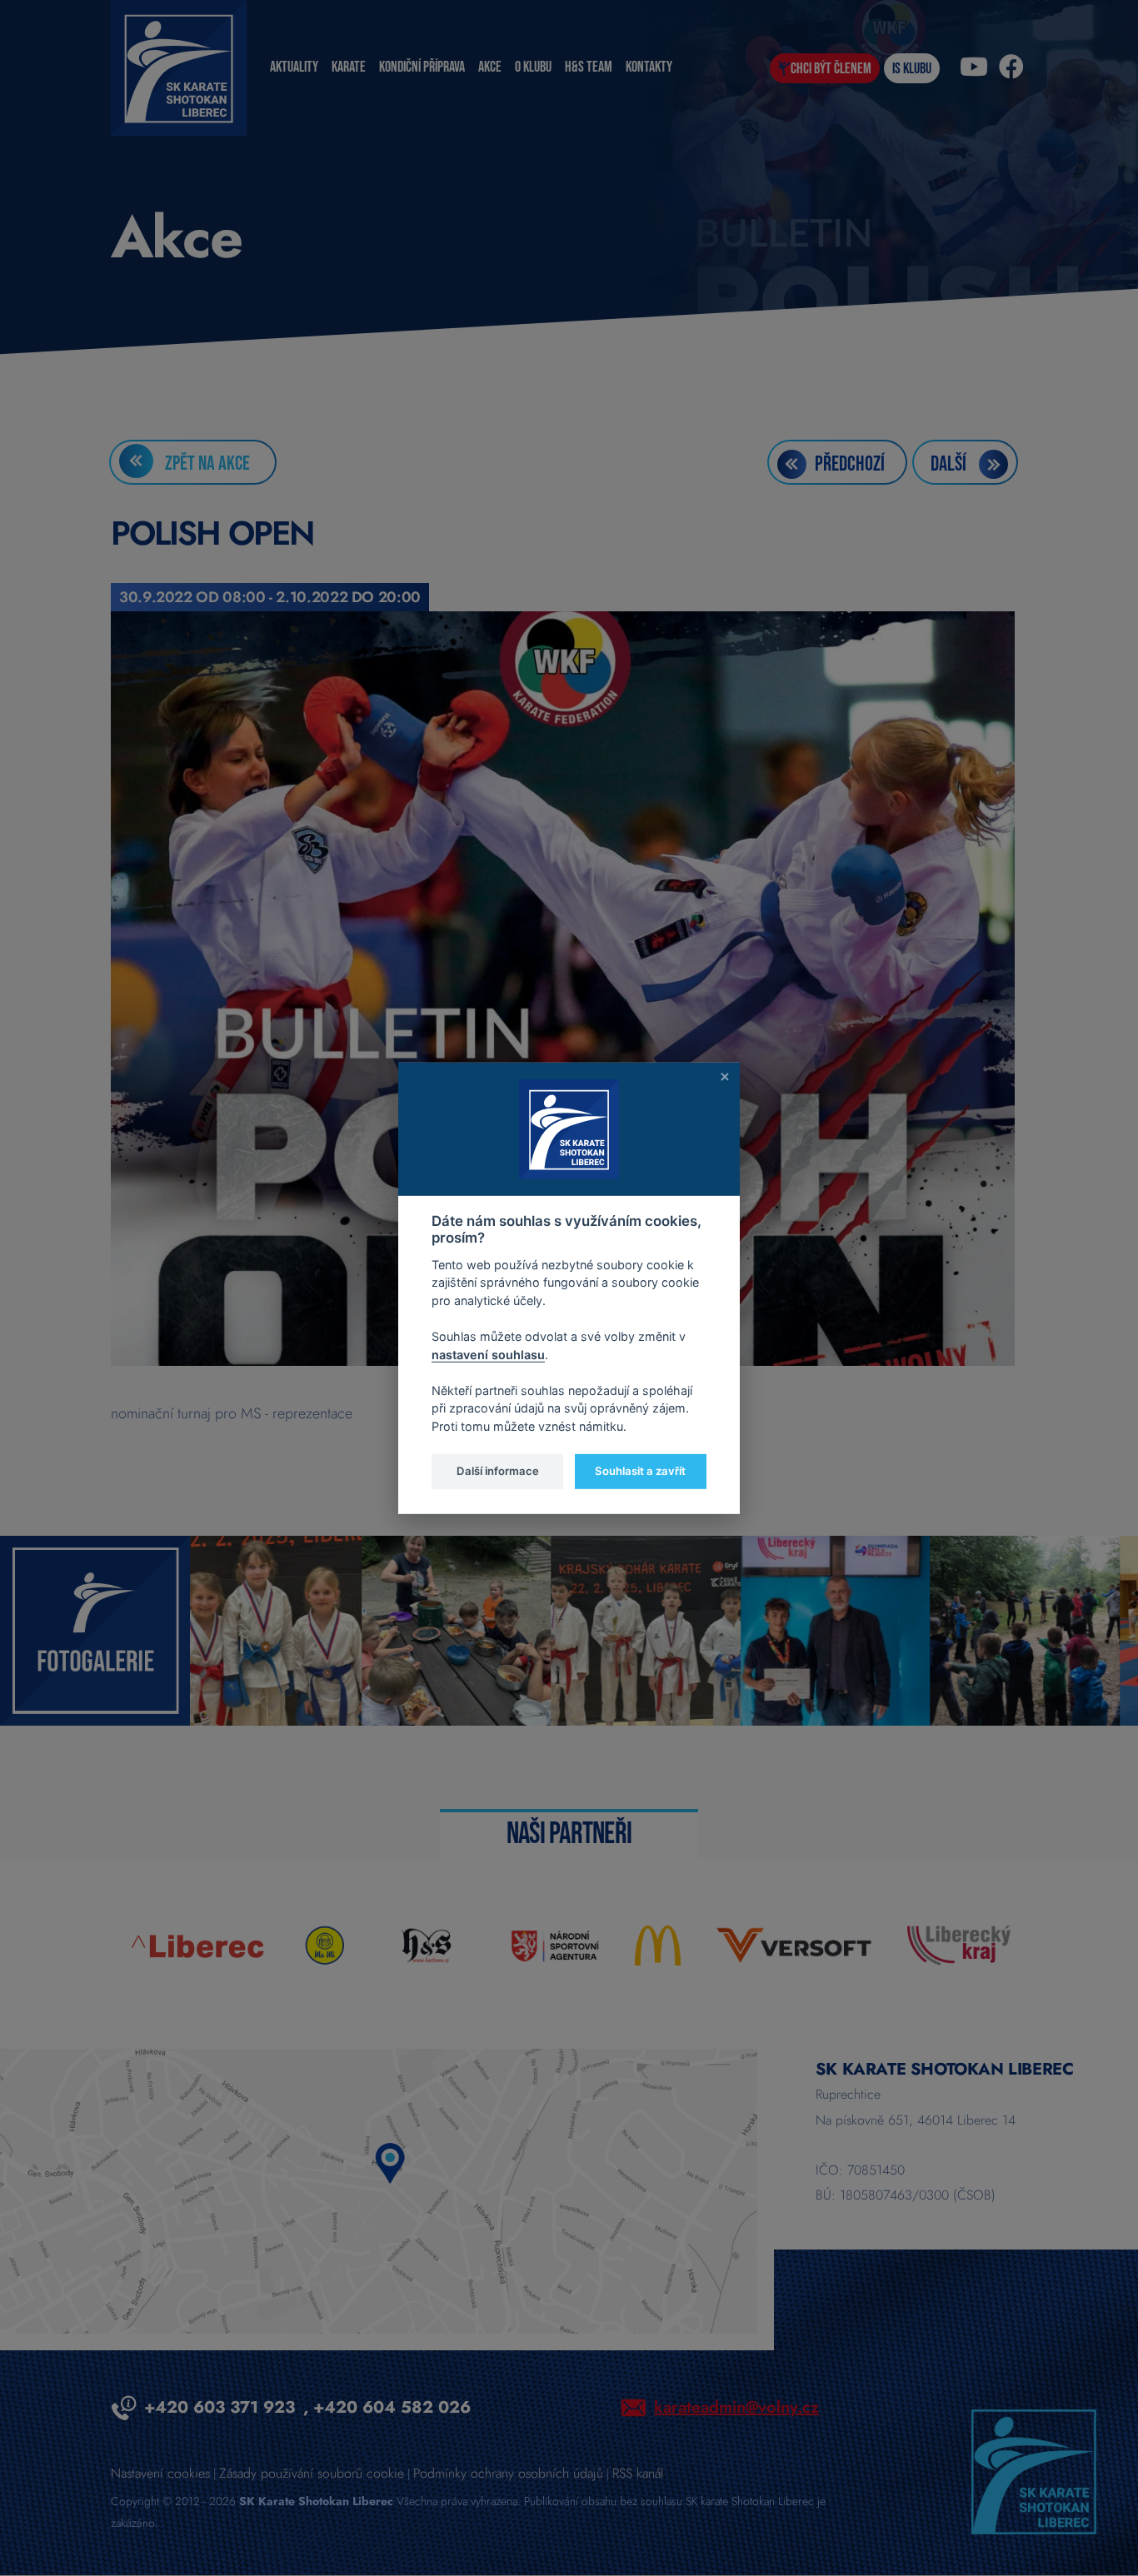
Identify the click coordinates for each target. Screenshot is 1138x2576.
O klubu (533, 67)
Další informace (498, 1471)
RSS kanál (638, 2473)
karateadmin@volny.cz (736, 2407)
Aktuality (294, 67)
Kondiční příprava (422, 67)
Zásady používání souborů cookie (312, 2473)
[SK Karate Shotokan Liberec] (1034, 2470)
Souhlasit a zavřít (640, 1471)
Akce (490, 67)
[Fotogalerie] (95, 1629)
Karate (349, 67)
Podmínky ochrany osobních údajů (508, 2473)
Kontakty (649, 67)
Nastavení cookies (160, 2473)
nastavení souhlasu (488, 1354)
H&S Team (589, 67)
